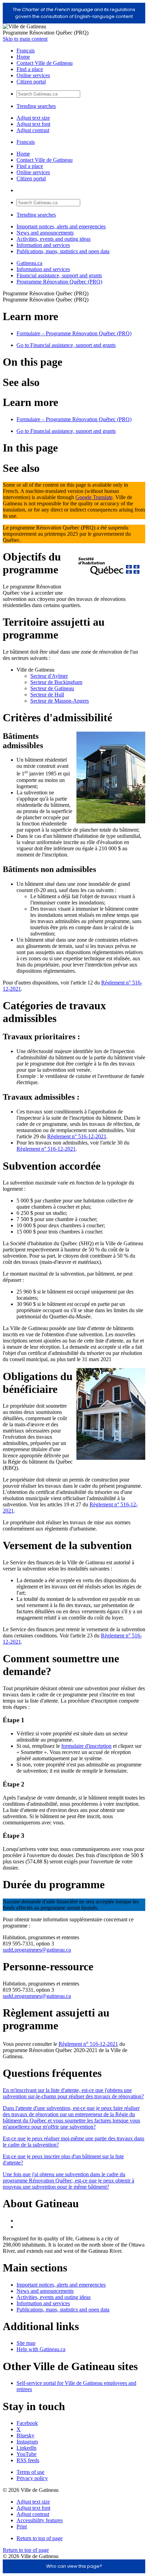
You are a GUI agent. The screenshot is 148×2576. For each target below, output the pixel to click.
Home (23, 57)
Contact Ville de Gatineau (45, 63)
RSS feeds (28, 2460)
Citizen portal (31, 82)
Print (22, 2527)
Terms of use (30, 2472)
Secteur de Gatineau (52, 688)
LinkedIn (27, 2448)
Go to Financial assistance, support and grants (66, 345)
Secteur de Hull (47, 695)
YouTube (27, 2454)
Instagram (27, 2442)
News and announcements (45, 233)
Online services (33, 75)
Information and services (43, 245)
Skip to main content (25, 39)
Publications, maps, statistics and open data (63, 251)
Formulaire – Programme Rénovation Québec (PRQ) (74, 333)
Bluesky (25, 2435)
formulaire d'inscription (86, 1746)
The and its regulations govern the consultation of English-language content (74, 13)
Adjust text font (33, 124)
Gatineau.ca (29, 263)
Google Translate (94, 497)
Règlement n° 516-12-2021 (77, 1136)
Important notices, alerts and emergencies (61, 226)
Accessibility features (40, 2520)
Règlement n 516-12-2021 (88, 2044)
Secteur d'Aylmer (49, 676)
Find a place (30, 69)
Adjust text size (33, 118)
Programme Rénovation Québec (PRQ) (59, 282)
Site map (26, 2343)
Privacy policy (32, 2478)
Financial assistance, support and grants (59, 275)
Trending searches (36, 106)
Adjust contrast (33, 130)
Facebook (27, 2423)
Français (26, 51)
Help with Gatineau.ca (41, 2349)
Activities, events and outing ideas (54, 239)
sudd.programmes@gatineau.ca (37, 1950)
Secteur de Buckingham (56, 682)
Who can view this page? (74, 2566)
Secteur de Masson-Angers (60, 701)
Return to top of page (40, 2538)
